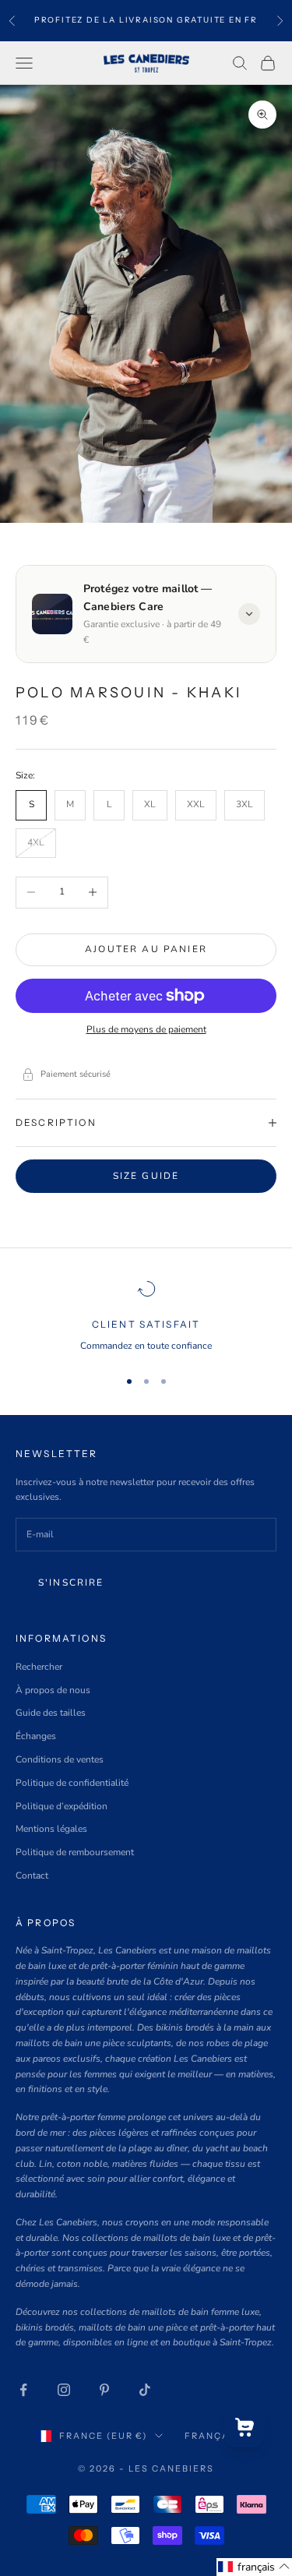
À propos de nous (53, 1690)
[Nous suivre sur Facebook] (23, 2390)
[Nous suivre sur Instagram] (64, 2390)
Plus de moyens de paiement (146, 1029)
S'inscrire (71, 1583)
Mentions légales (51, 1829)
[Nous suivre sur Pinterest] (104, 2390)
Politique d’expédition (62, 1806)
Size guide (146, 1176)
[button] (254, 2567)
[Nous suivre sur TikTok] (145, 2390)
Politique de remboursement (75, 1852)
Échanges (36, 1736)
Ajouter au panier (146, 949)
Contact (32, 1876)
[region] (146, 1317)
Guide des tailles (51, 1713)
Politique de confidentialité (72, 1783)
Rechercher (39, 1667)
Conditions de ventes (60, 1759)
